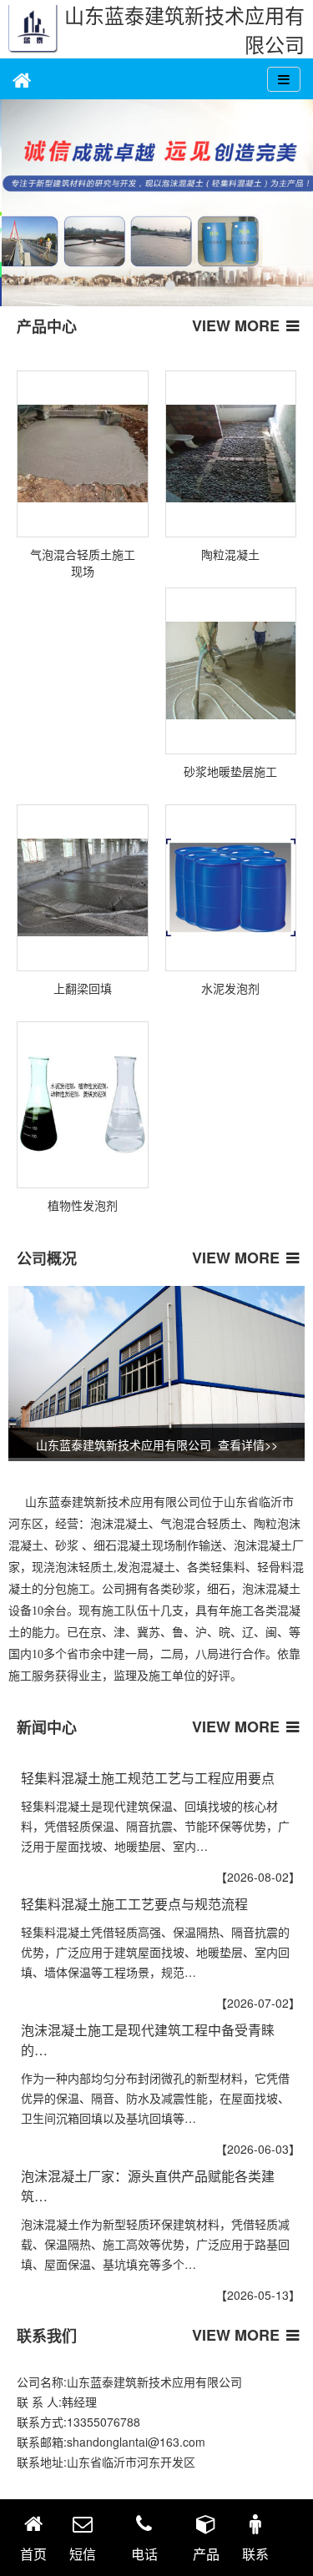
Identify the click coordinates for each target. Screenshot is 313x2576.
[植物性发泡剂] (83, 1105)
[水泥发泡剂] (231, 888)
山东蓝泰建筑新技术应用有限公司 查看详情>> (157, 1444)
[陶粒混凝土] (231, 454)
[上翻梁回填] (83, 888)
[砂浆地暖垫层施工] (231, 671)
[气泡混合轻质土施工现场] (83, 454)
